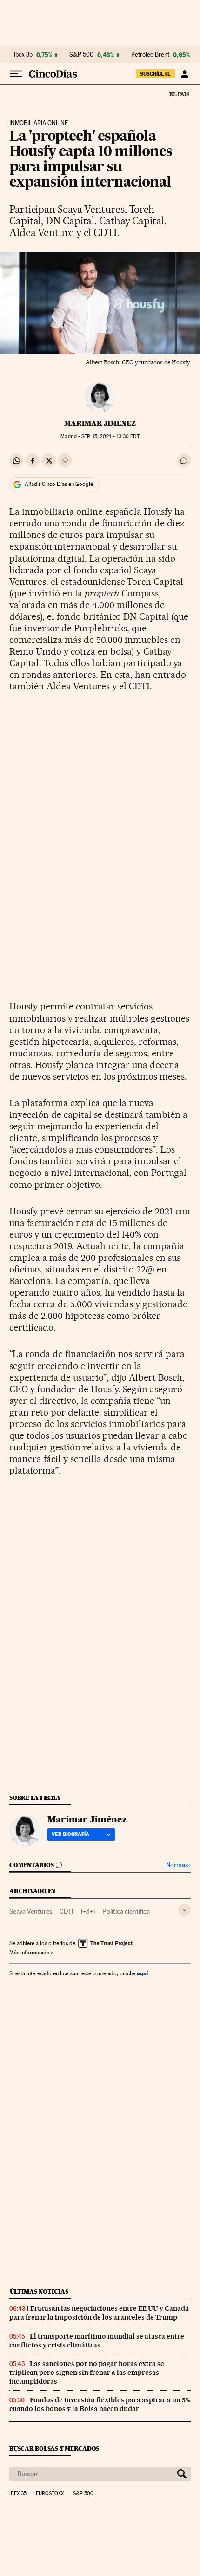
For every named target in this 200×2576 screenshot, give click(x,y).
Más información (29, 1953)
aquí (142, 1973)
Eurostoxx (50, 2494)
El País (179, 94)
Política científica (126, 1911)
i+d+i (88, 1911)
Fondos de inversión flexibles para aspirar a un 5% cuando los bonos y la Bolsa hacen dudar (100, 2404)
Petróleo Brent (150, 55)
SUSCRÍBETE (155, 74)
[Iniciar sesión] (184, 74)
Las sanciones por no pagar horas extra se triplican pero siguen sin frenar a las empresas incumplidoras (87, 2373)
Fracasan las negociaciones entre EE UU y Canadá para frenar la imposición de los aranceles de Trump (99, 2313)
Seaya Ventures (31, 1911)
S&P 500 (81, 55)
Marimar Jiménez (100, 423)
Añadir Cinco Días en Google (59, 484)
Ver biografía (70, 1834)
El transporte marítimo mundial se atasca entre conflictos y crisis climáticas (97, 2341)
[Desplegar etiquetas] (184, 1910)
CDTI (67, 1911)
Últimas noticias (39, 2291)
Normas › (178, 1865)
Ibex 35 (23, 55)
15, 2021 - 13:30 (110, 436)
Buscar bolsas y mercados (54, 2448)
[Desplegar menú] (16, 74)
